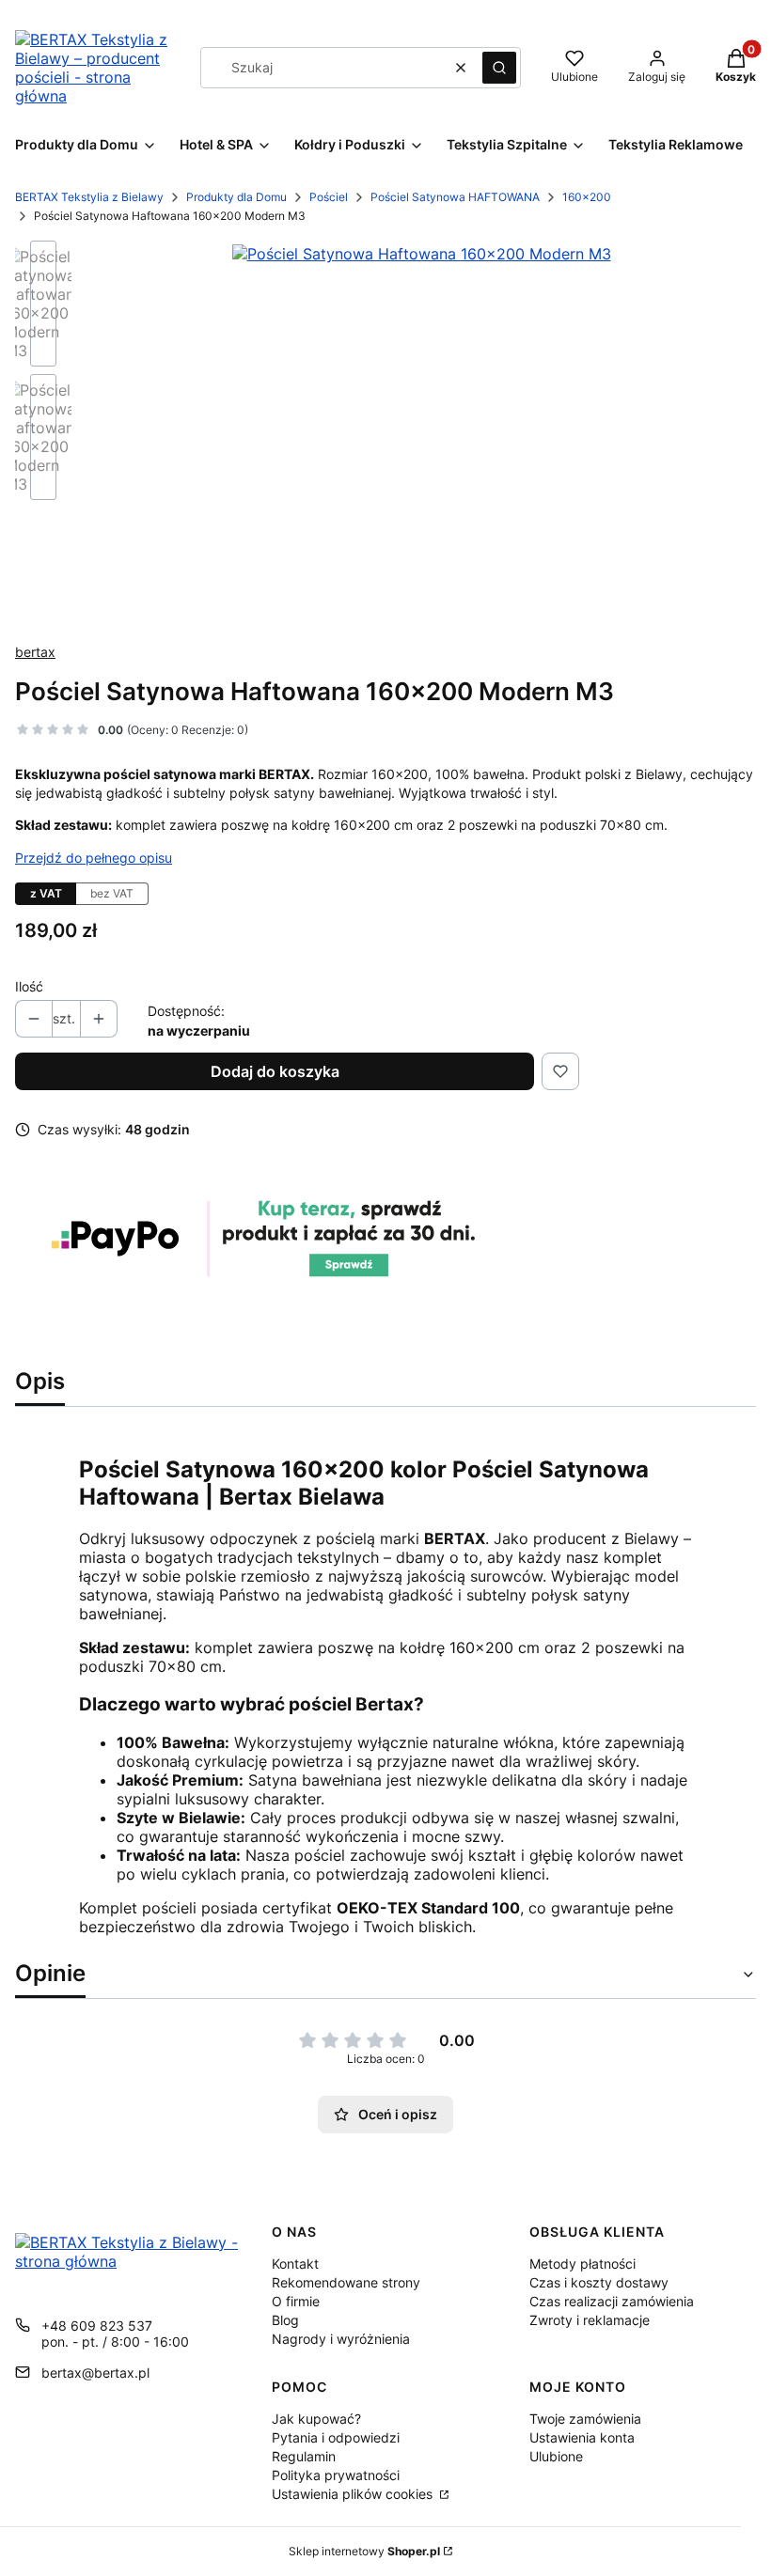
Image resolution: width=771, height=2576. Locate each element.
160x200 (587, 197)
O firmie (296, 2301)
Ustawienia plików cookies (354, 2494)
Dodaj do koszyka (275, 1071)
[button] (499, 68)
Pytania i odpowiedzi (336, 2437)
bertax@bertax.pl (95, 2373)
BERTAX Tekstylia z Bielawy (89, 197)
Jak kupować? (316, 2419)
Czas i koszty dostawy (599, 2282)
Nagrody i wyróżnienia (341, 2339)
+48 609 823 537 (97, 2326)
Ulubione (556, 2456)
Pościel (329, 197)
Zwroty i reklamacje (590, 2320)
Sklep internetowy (364, 2551)
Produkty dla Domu (236, 197)
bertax (35, 652)
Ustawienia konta (582, 2437)
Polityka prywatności (336, 2475)
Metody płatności (582, 2264)
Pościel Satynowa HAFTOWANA (455, 197)
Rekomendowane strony (346, 2282)
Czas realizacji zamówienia (612, 2301)
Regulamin (304, 2456)
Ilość (29, 986)
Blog (285, 2320)
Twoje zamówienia (585, 2419)
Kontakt (295, 2264)
